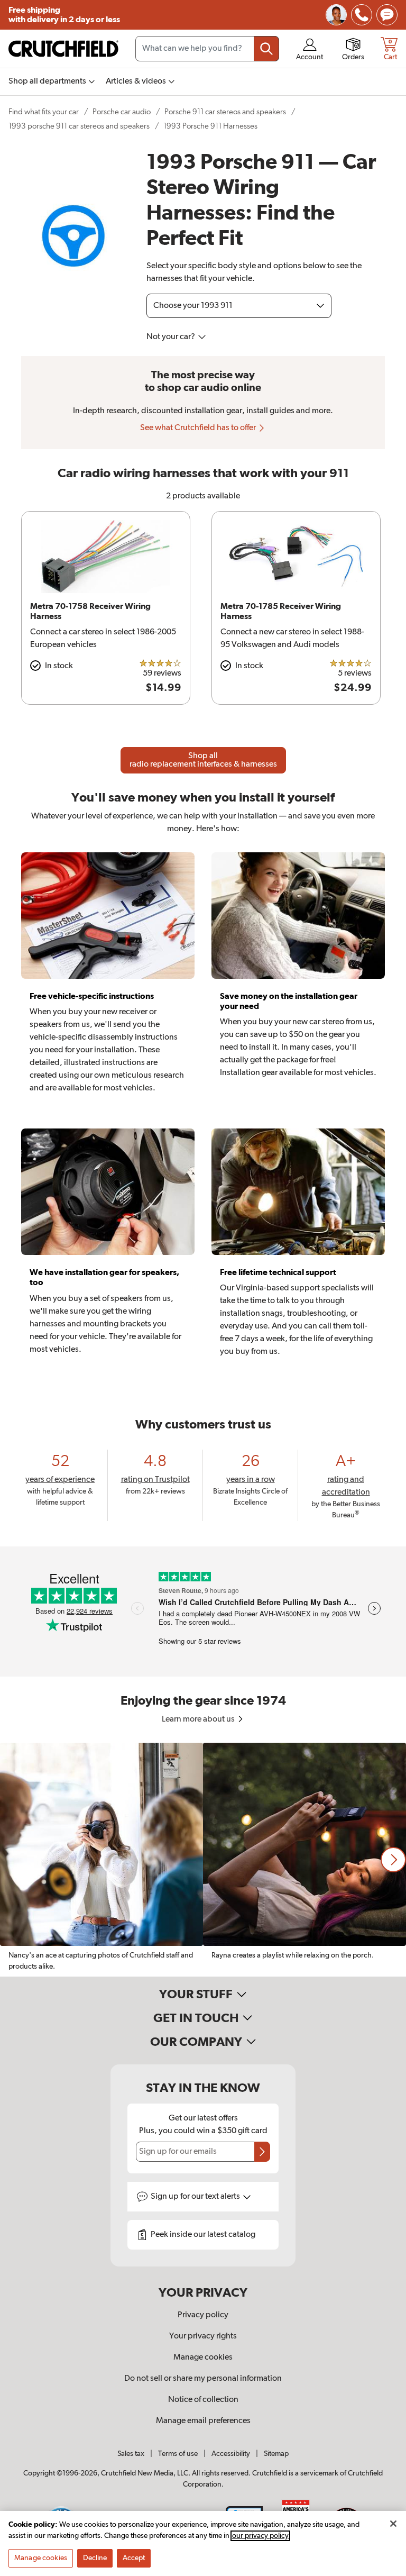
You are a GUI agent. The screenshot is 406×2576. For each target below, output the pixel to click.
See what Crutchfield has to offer (199, 428)
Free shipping (64, 15)
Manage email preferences (203, 2421)
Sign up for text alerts (196, 2197)
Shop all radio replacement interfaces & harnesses (203, 760)
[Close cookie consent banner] (393, 2524)
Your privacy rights (203, 2336)
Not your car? (172, 337)
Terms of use (178, 2454)
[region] (203, 1860)
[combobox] (207, 49)
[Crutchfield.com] (63, 49)
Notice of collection (203, 2400)
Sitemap (276, 2454)
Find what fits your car (44, 112)
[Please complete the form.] (262, 2152)
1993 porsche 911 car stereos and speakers (79, 126)
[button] (393, 1860)
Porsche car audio (122, 112)
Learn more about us (199, 1719)
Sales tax (131, 2454)
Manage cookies (203, 2357)
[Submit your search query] (266, 49)
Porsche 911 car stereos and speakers (225, 112)
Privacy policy (203, 2315)
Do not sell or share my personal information (203, 2379)
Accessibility (231, 2454)
